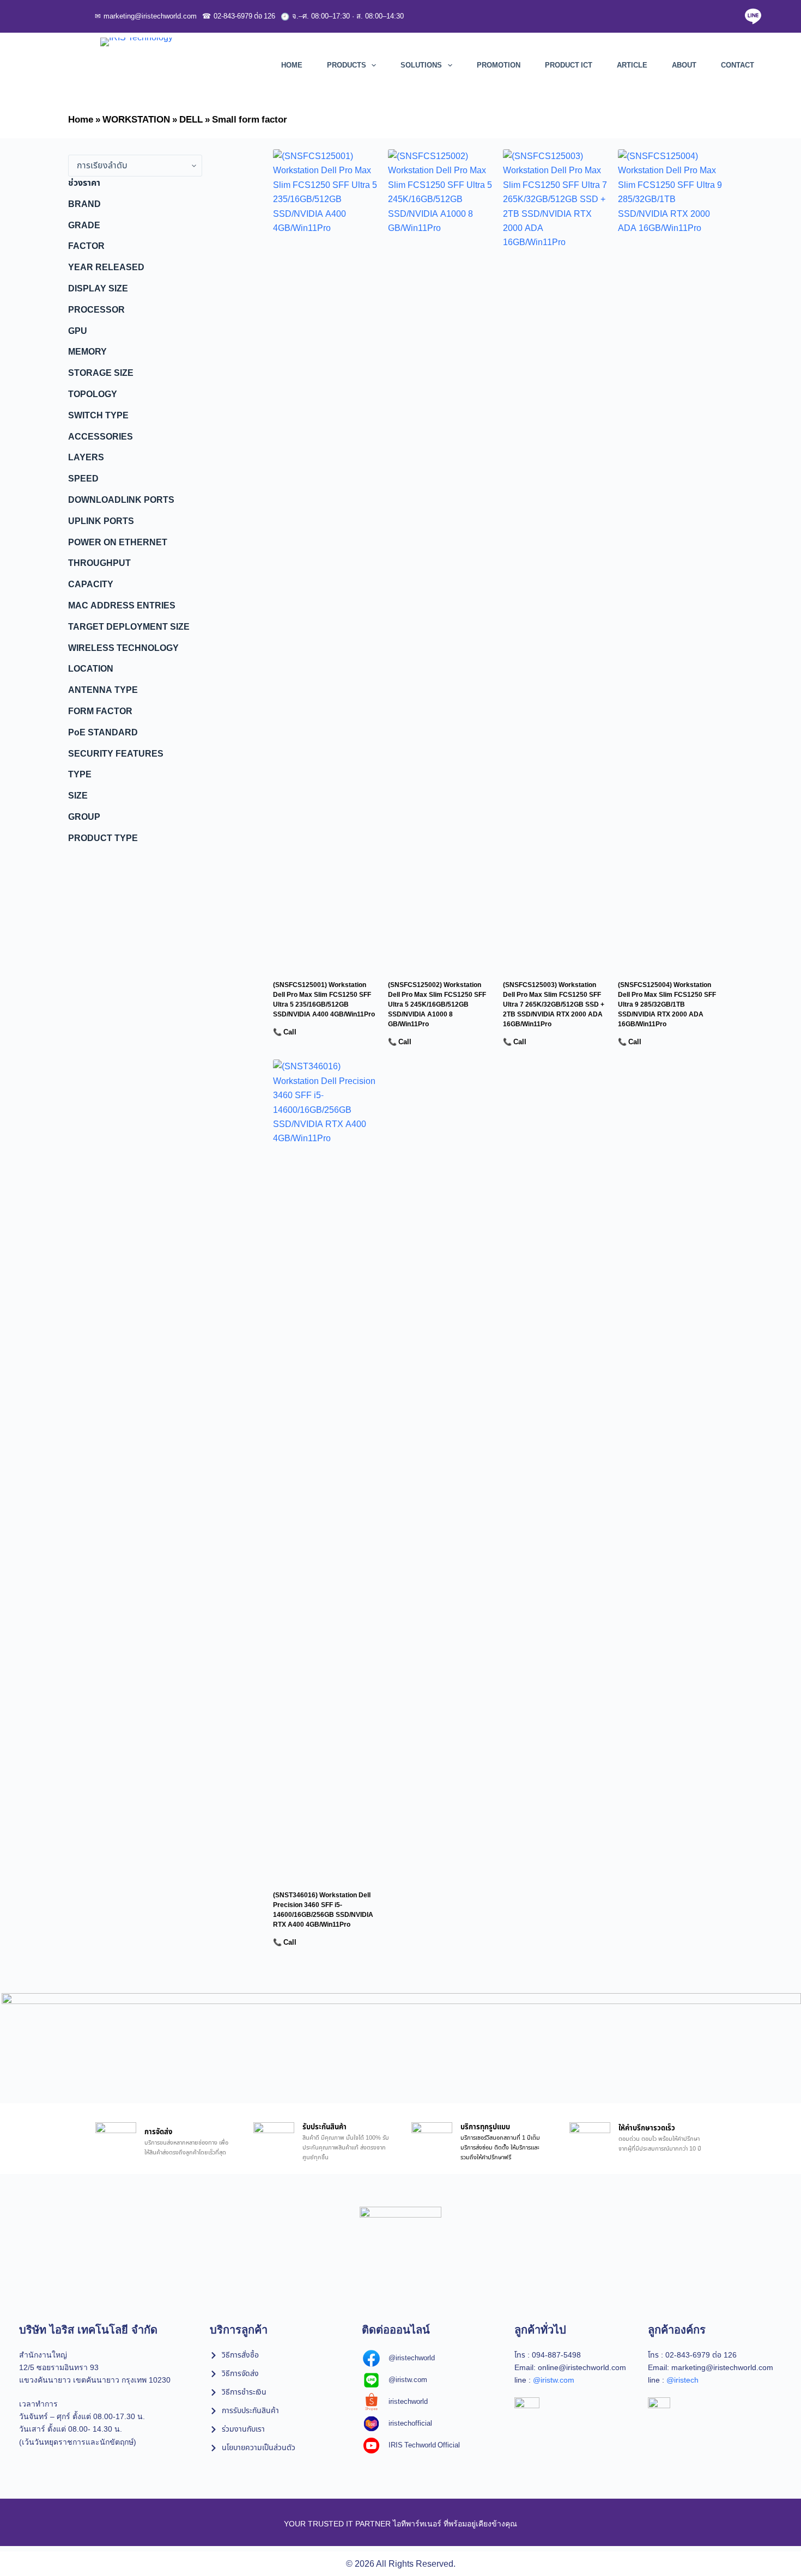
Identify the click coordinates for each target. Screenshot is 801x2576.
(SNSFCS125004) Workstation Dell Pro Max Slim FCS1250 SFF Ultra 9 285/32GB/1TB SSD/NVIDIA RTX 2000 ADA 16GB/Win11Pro (667, 1004)
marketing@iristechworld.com (146, 16)
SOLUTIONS (421, 65)
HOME (292, 65)
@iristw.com (554, 2380)
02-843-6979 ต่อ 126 (239, 16)
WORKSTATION (136, 120)
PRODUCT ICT (569, 65)
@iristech (682, 2380)
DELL (191, 120)
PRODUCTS (347, 65)
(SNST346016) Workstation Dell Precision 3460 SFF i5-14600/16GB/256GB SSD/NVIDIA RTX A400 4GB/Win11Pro (323, 1910)
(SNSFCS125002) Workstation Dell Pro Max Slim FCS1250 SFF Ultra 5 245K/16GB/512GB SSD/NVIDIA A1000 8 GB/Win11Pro (437, 1004)
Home (81, 120)
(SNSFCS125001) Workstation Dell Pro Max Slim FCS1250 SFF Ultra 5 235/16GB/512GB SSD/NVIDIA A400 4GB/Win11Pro (324, 1000)
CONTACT (738, 65)
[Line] (753, 16)
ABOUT (684, 65)
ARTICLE (632, 65)
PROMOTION (499, 65)
